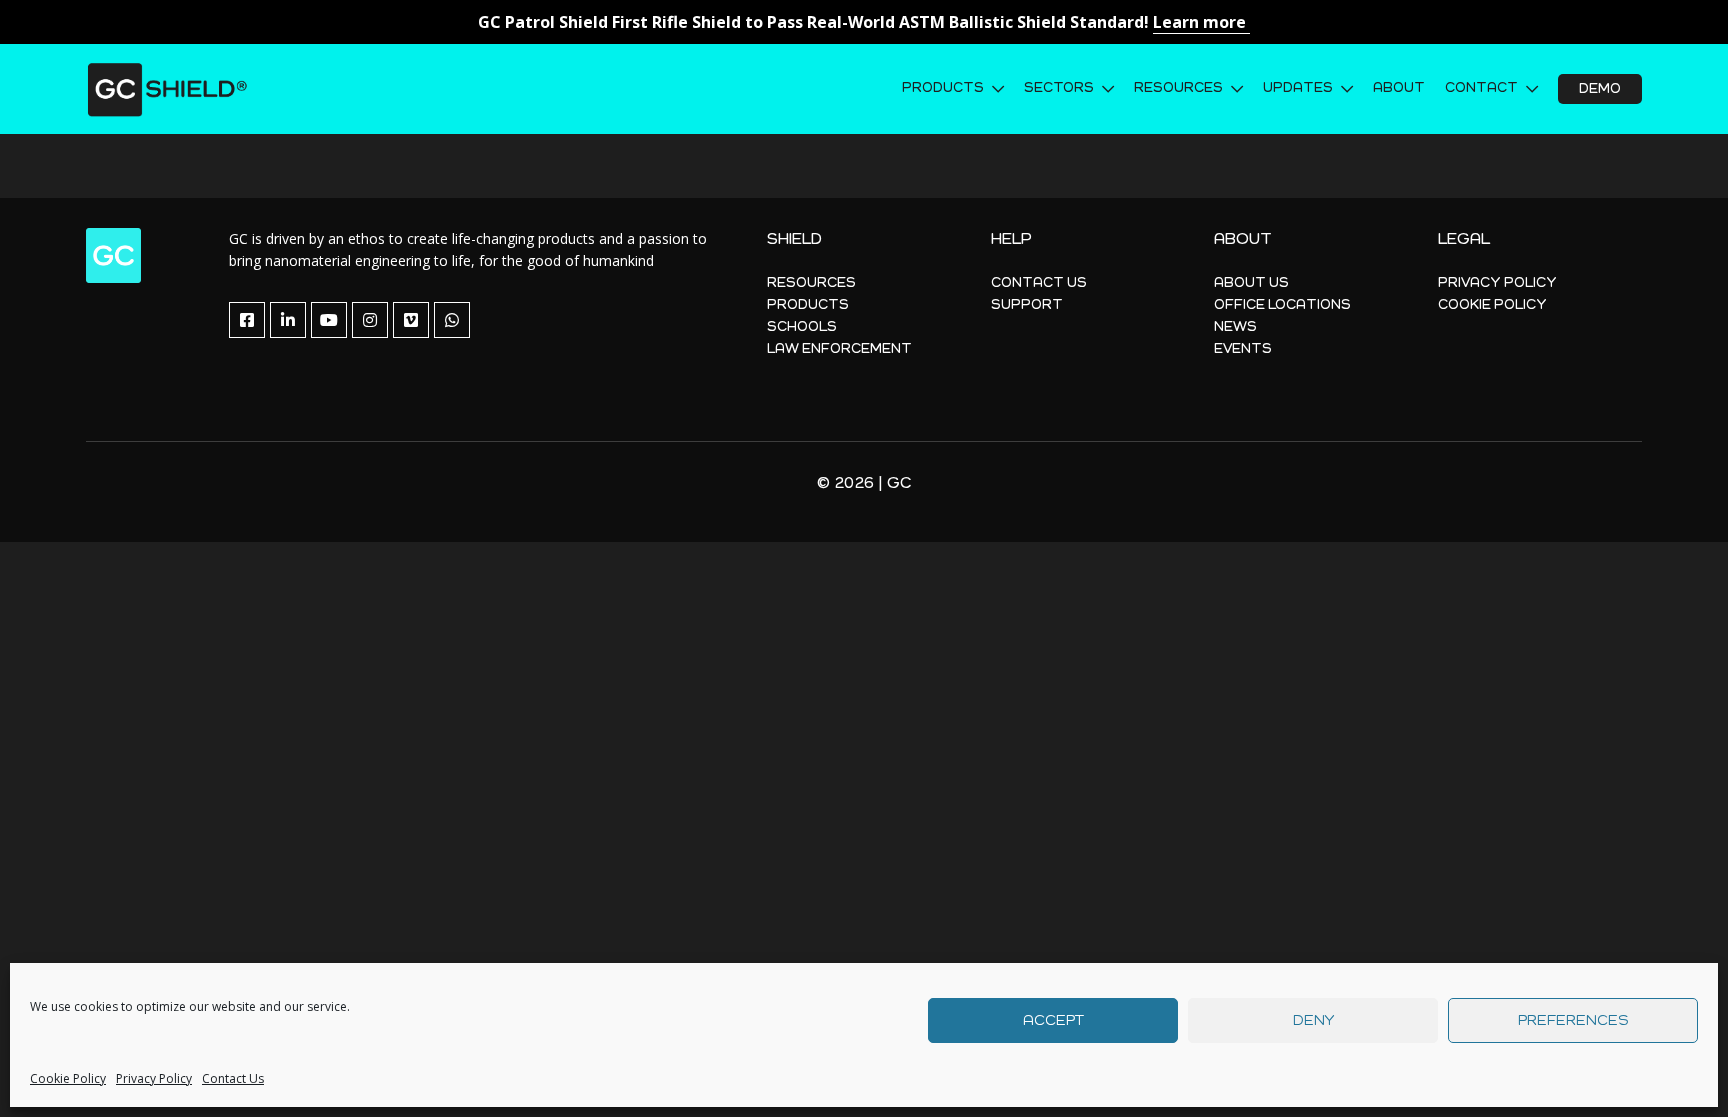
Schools (802, 327)
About (1399, 88)
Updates (1298, 88)
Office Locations (1282, 305)
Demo (1600, 89)
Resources (1178, 88)
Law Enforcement (839, 349)
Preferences (1573, 1020)
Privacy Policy (154, 1078)
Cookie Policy (68, 1078)
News (1235, 327)
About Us (1251, 283)
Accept (1053, 1020)
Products (943, 88)
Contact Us (233, 1078)
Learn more (1201, 22)
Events (1243, 349)
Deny (1313, 1020)
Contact (1481, 88)
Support (1027, 305)
